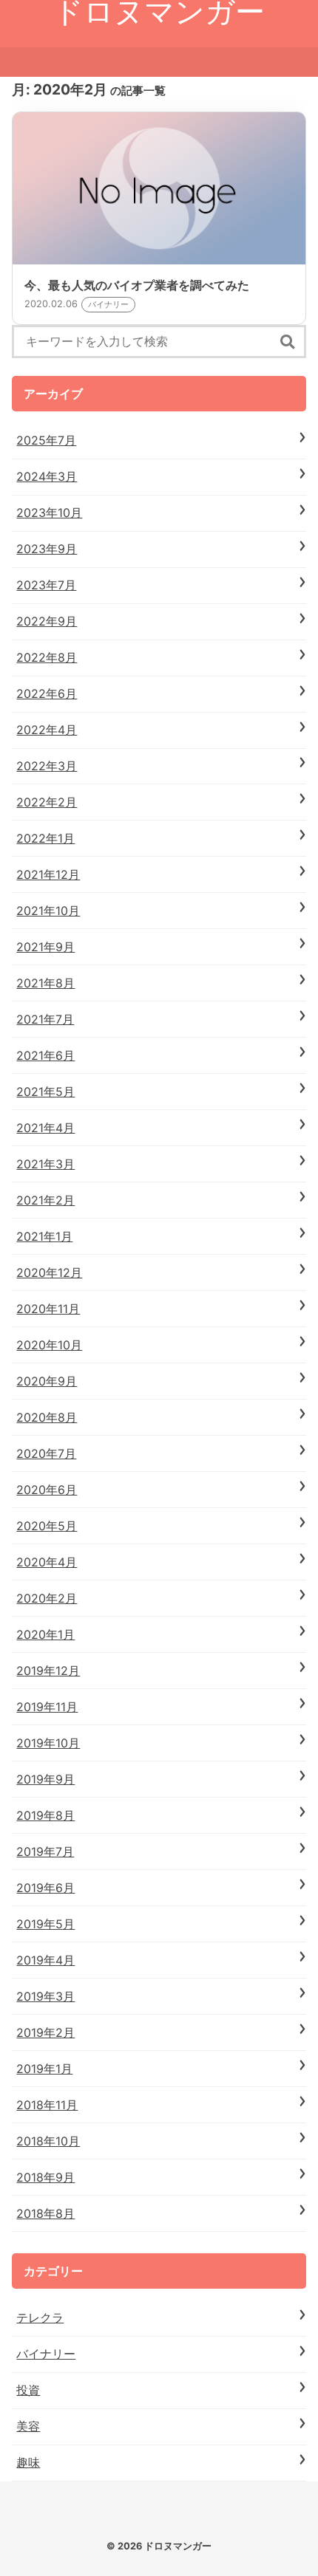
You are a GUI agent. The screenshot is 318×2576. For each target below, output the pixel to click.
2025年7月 (46, 440)
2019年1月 (44, 2069)
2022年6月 (47, 693)
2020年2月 (47, 1598)
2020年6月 (47, 1490)
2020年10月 (49, 1345)
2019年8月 (45, 1815)
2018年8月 (45, 2213)
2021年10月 (48, 911)
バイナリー (46, 2354)
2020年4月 (47, 1562)
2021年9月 (45, 947)
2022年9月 (47, 621)
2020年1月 (45, 1634)
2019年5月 (45, 1924)
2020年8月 (47, 1417)
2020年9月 (47, 1381)
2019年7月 (45, 1851)
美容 (28, 2426)
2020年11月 (48, 1309)
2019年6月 (45, 1888)
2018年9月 (45, 2177)
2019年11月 (47, 1707)
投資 (28, 2390)
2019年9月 (45, 1779)
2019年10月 (48, 1743)
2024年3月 (47, 476)
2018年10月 (48, 2141)
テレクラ (40, 2318)
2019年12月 (48, 1671)
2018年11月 (47, 2105)
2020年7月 (46, 1453)
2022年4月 (47, 730)
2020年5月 (47, 1526)
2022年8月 (47, 657)
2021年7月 (45, 1019)
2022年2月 (47, 802)
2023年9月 (47, 549)
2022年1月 (45, 838)
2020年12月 (49, 1272)
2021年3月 (45, 1164)
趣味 (28, 2462)
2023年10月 (49, 513)
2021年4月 (45, 1128)
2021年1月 (44, 1236)
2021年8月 (45, 983)
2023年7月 (46, 585)
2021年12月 (48, 874)
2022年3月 (47, 766)
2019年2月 (45, 2032)
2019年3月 (45, 1996)
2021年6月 (45, 1055)
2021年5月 (45, 1092)
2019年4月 (45, 1960)
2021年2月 (45, 1200)
